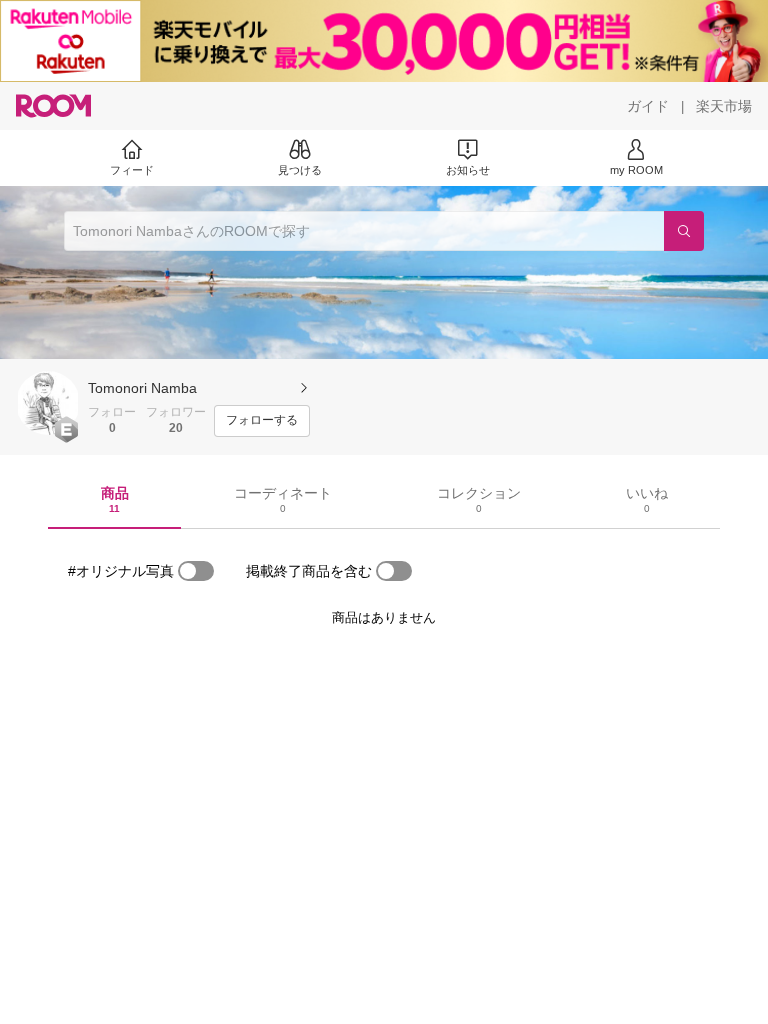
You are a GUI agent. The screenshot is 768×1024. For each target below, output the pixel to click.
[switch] (196, 571)
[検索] (684, 231)
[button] (48, 403)
